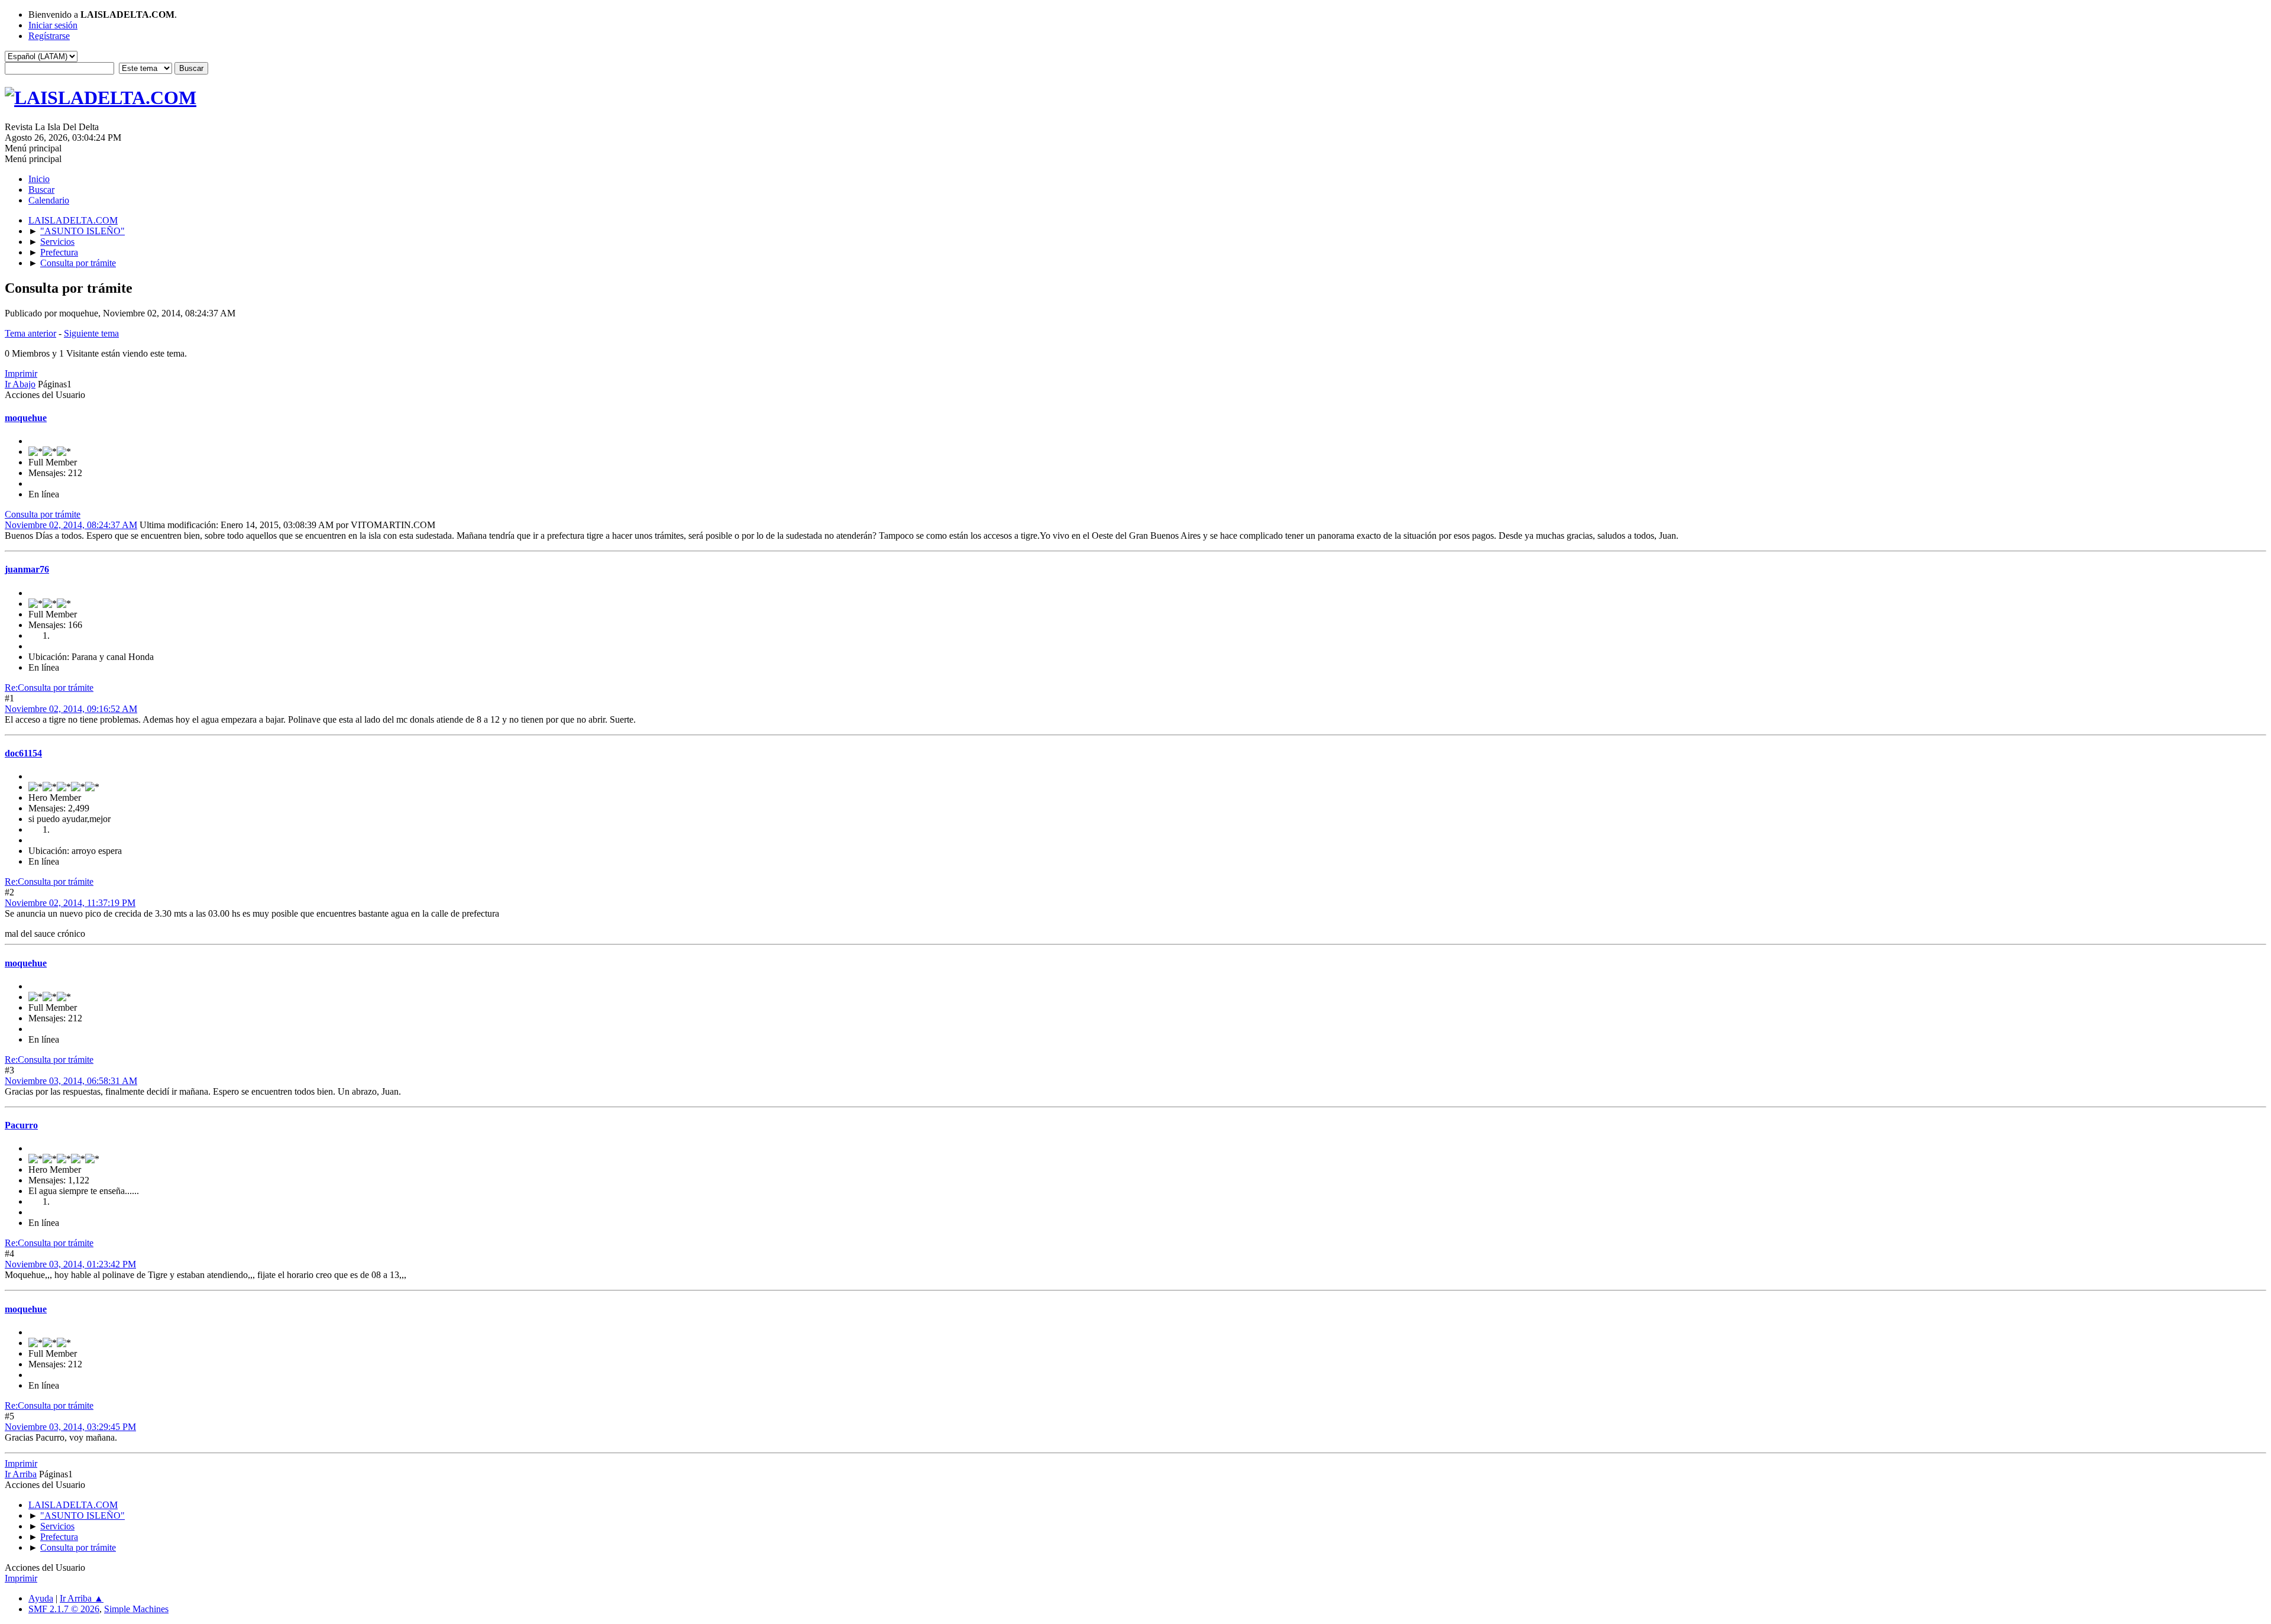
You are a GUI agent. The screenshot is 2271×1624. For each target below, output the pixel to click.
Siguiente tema (91, 333)
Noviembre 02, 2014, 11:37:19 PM (70, 903)
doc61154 (23, 753)
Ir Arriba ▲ (82, 1598)
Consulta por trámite (43, 514)
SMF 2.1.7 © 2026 (64, 1609)
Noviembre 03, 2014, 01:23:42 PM (70, 1264)
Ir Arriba (21, 1474)
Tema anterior (30, 333)
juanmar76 (27, 569)
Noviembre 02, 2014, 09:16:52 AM (71, 709)
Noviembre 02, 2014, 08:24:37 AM (71, 525)
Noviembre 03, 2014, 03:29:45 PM (70, 1427)
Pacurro (21, 1125)
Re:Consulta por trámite (49, 688)
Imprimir (21, 373)
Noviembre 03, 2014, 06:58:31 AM (71, 1081)
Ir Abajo (20, 384)
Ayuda (41, 1598)
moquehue (26, 418)
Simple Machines (136, 1609)
